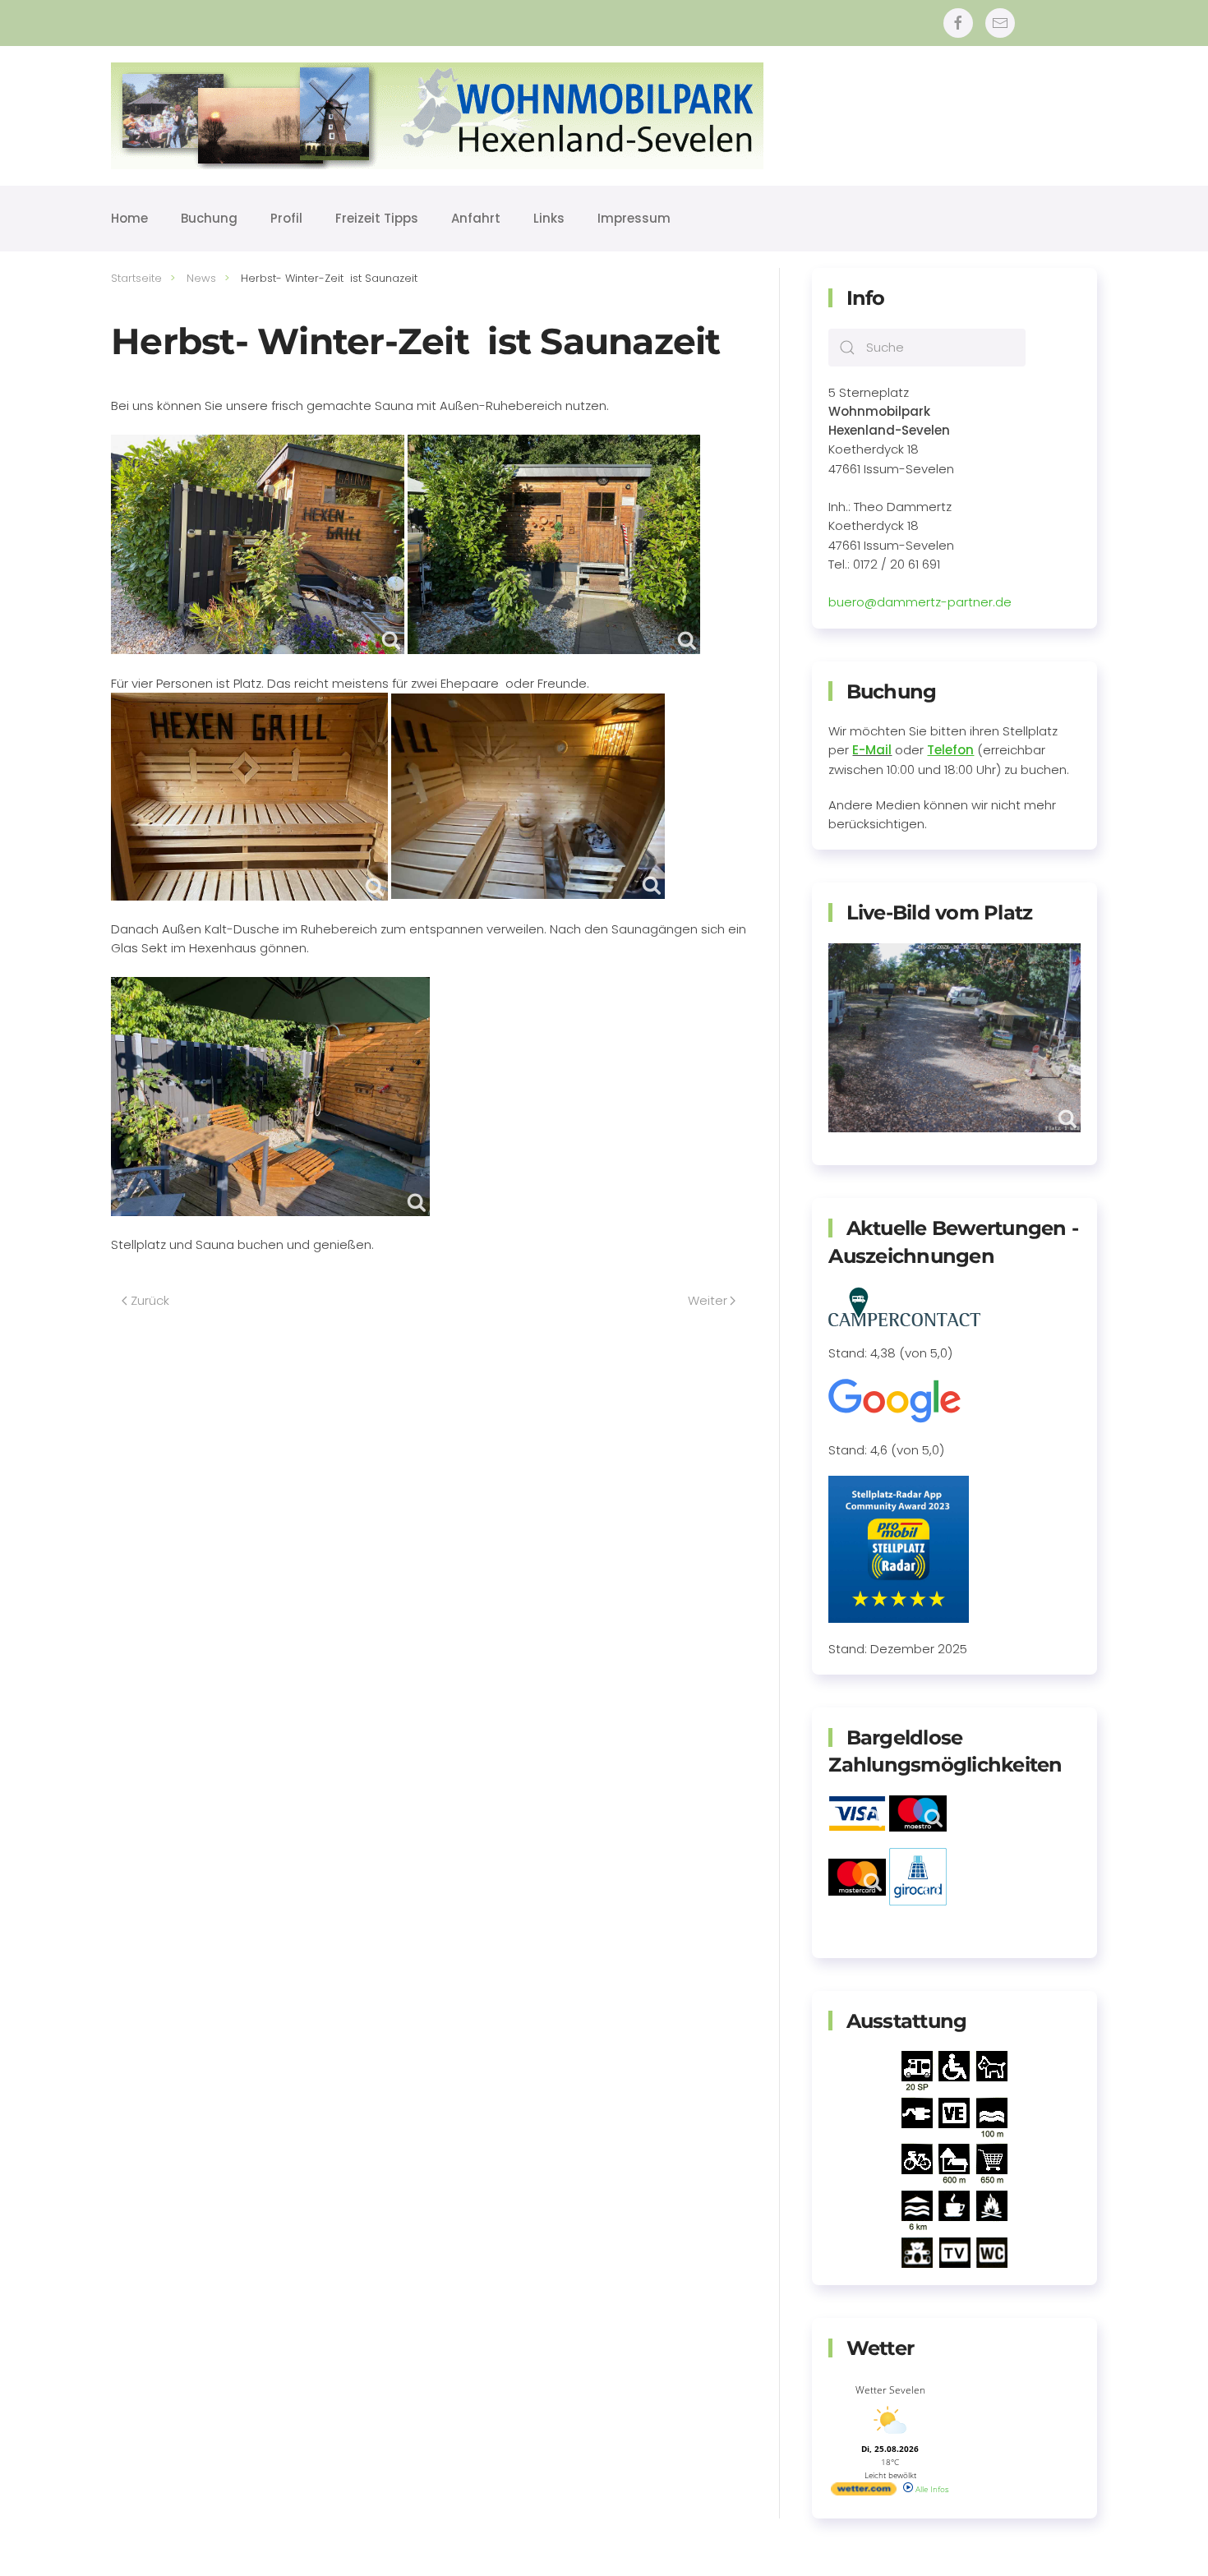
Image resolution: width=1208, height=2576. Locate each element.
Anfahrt (476, 218)
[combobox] (927, 348)
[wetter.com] (864, 2492)
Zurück (150, 1300)
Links (549, 218)
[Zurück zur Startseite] (437, 116)
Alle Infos (931, 2489)
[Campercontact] (905, 1305)
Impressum (634, 218)
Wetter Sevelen (890, 2390)
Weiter (708, 1300)
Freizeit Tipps (377, 218)
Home (129, 218)
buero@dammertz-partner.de (920, 602)
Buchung (209, 218)
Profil (286, 218)
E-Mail (872, 750)
